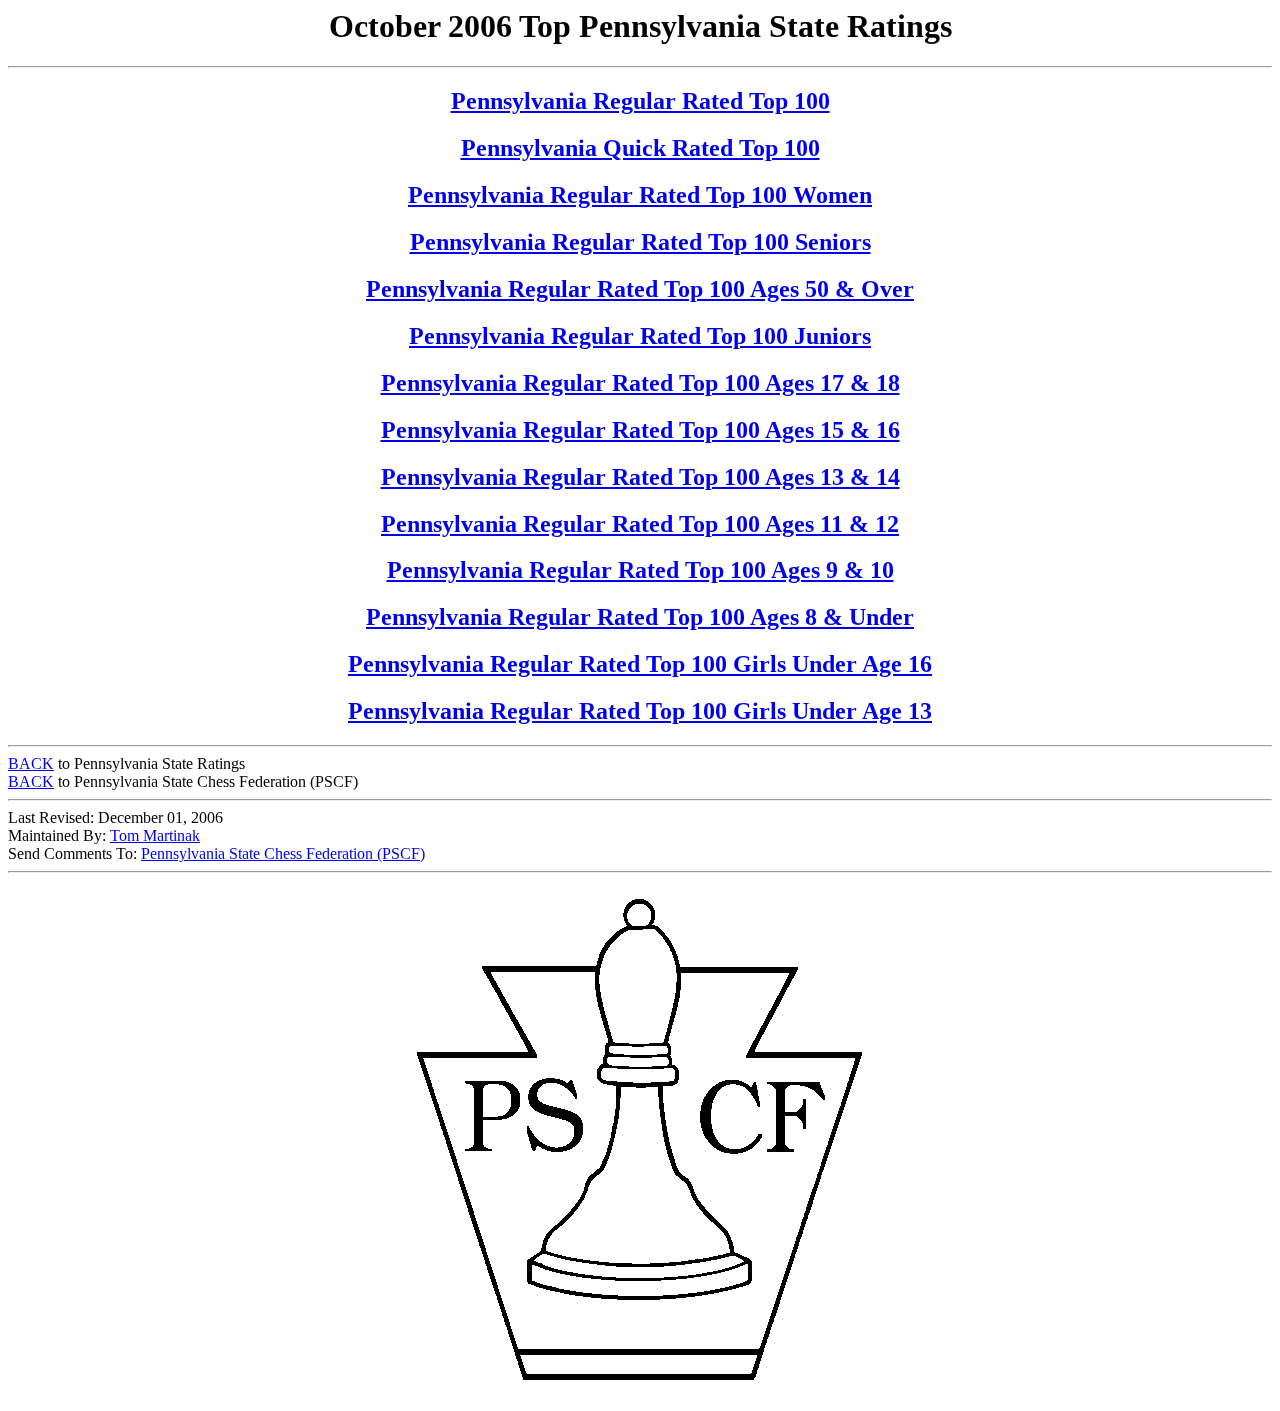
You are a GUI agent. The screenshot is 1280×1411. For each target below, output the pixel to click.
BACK (31, 763)
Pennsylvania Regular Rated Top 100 (640, 101)
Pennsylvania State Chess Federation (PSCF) (283, 853)
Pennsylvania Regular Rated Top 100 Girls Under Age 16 (640, 664)
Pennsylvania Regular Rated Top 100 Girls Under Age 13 (640, 711)
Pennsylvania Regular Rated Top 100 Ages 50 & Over (640, 289)
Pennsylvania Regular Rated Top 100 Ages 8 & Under (640, 617)
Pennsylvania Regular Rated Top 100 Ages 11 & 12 (640, 524)
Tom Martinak (155, 835)
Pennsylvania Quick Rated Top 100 (640, 148)
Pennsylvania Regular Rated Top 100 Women (640, 195)
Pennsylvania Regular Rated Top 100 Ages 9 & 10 (640, 570)
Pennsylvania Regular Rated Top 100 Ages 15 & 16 (640, 430)
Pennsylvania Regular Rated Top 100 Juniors (640, 336)
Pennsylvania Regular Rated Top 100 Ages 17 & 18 (640, 383)
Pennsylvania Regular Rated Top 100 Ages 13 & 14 (640, 477)
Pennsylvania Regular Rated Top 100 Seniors (640, 242)
